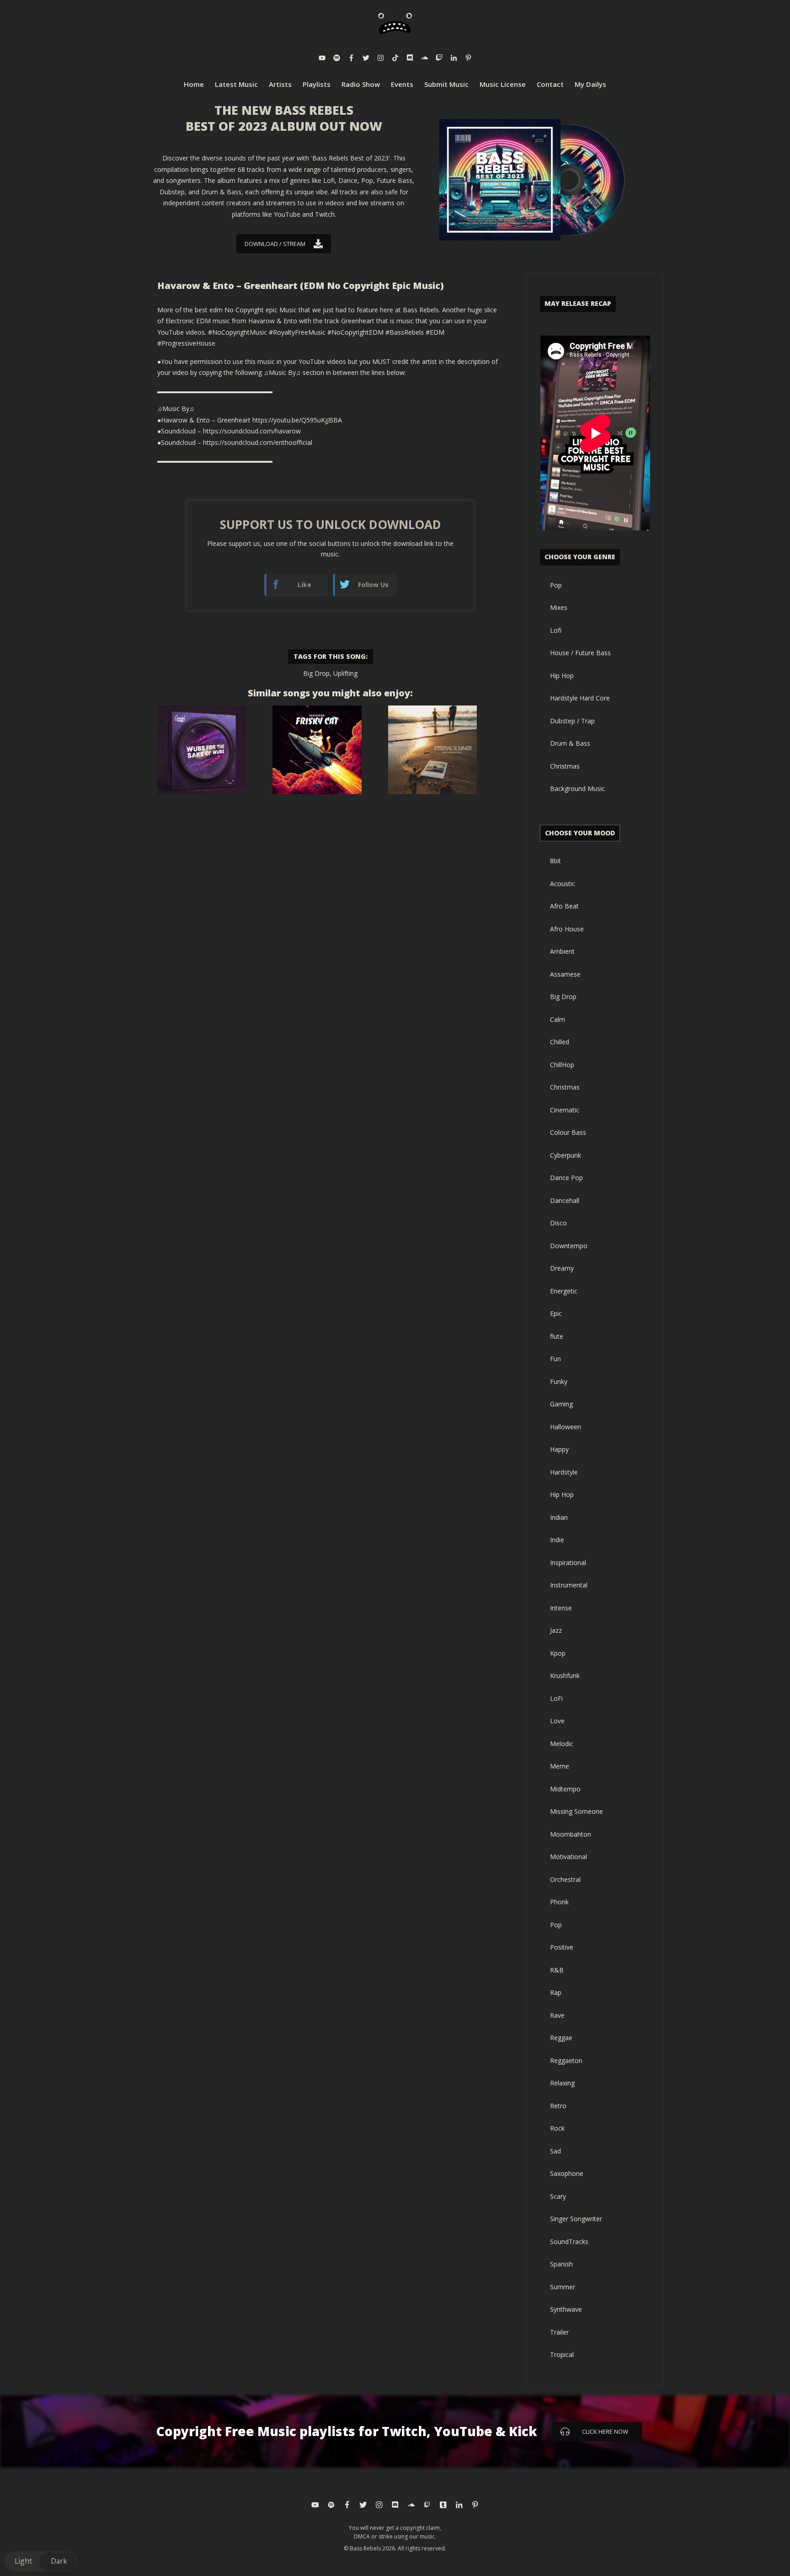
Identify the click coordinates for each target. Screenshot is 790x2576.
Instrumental (569, 1585)
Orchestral (565, 1879)
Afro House (567, 929)
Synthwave (566, 2309)
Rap (556, 1992)
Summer (563, 2287)
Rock (557, 2128)
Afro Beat (564, 906)
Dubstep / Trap (572, 721)
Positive (562, 1947)
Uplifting (345, 673)
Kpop (558, 1653)
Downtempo (569, 1246)
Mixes (559, 607)
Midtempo (565, 1789)
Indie (557, 1540)
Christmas (565, 766)
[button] (41, 2561)
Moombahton (571, 1834)
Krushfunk (565, 1675)
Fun (555, 1359)
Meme (560, 1766)
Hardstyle (564, 1472)
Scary (558, 2196)
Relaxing (562, 2083)
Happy (559, 1449)
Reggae (561, 2038)
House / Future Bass (580, 653)
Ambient (562, 951)
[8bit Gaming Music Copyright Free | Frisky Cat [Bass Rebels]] (317, 750)
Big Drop (316, 673)
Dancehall (565, 1200)
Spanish (561, 2264)
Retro (558, 2106)
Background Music (577, 788)
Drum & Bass (570, 743)
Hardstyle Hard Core (580, 698)
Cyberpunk (566, 1155)
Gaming (561, 1404)
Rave (557, 2015)
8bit (555, 861)
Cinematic (565, 1110)
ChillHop (562, 1065)
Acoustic (563, 884)
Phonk (559, 1902)
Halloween (566, 1427)
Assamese (565, 974)
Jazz (556, 1630)
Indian (559, 1517)
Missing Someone (576, 1811)
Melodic (562, 1744)
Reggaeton (566, 2060)
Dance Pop (566, 1178)
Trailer (559, 2332)
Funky (559, 1382)
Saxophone (567, 2173)
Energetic (564, 1291)
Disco (558, 1223)
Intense (561, 1608)
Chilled (560, 1042)
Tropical (562, 2354)
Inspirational (568, 1563)
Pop (556, 585)
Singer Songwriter (576, 2219)
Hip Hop (562, 676)
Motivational (568, 1857)
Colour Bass (568, 1132)
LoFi (556, 1698)
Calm (558, 1019)
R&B (557, 1970)
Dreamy (562, 1268)
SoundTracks (569, 2242)
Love (557, 1721)
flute (557, 1336)
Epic (556, 1313)
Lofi (556, 630)
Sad (555, 2151)
